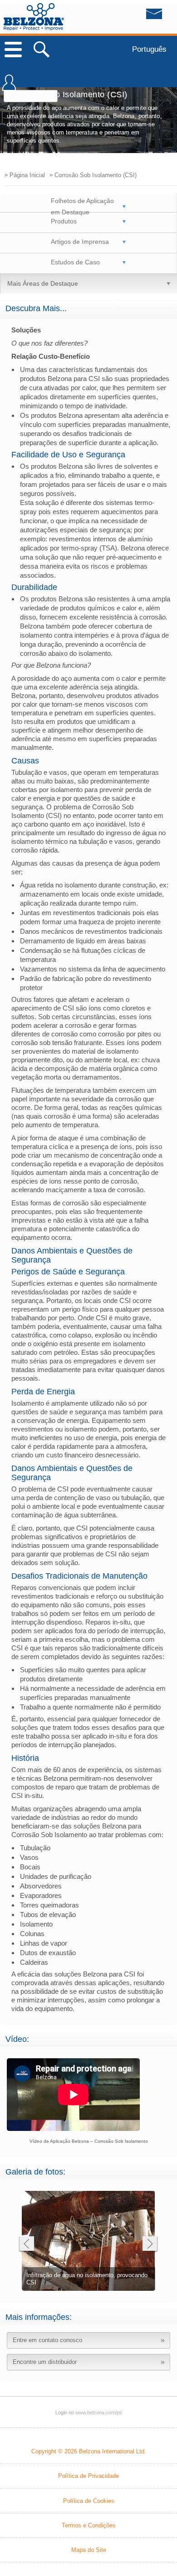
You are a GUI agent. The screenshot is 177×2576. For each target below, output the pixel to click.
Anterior (26, 2245)
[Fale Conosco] (136, 16)
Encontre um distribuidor (45, 2362)
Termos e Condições (89, 2525)
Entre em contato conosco (47, 2340)
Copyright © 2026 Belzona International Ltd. (89, 2451)
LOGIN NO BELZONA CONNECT (9, 87)
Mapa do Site (89, 2550)
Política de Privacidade (88, 2476)
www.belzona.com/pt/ (34, 17)
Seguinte (150, 2245)
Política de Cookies (89, 2501)
